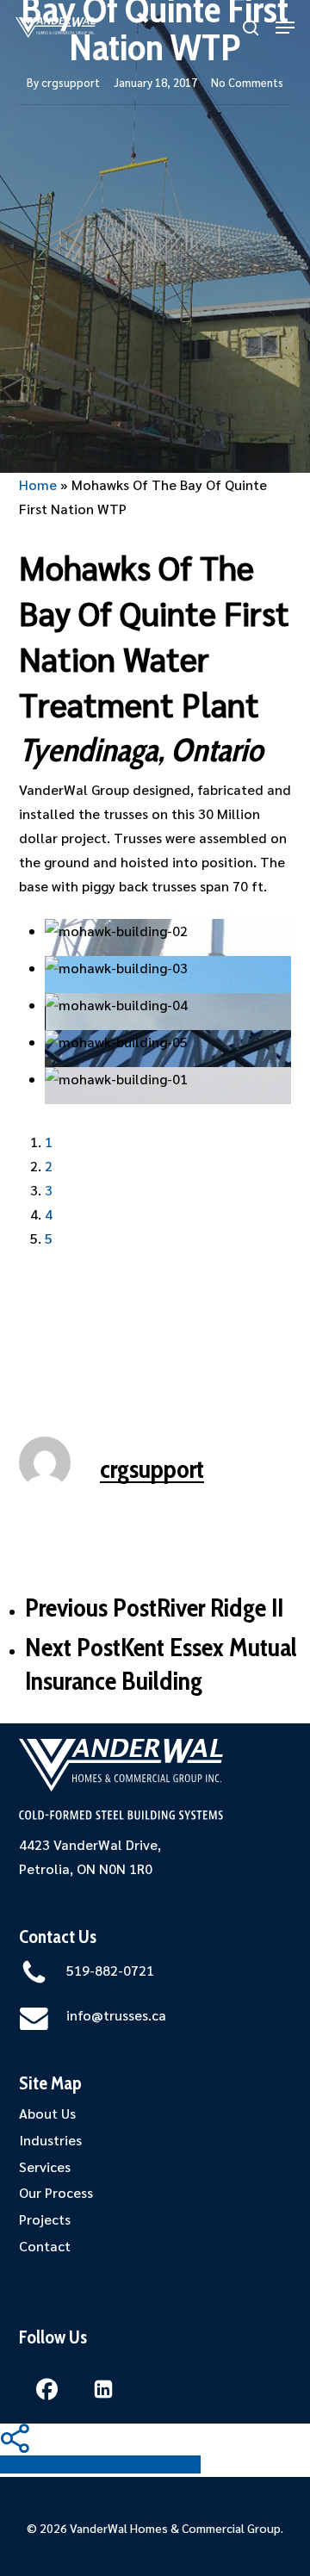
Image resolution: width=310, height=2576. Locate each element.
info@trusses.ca (116, 2015)
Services (45, 2166)
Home (38, 484)
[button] (285, 28)
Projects (45, 2219)
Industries (50, 2140)
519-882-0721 (110, 1970)
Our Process (56, 2192)
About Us (47, 2113)
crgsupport (71, 82)
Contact (45, 2246)
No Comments (247, 82)
